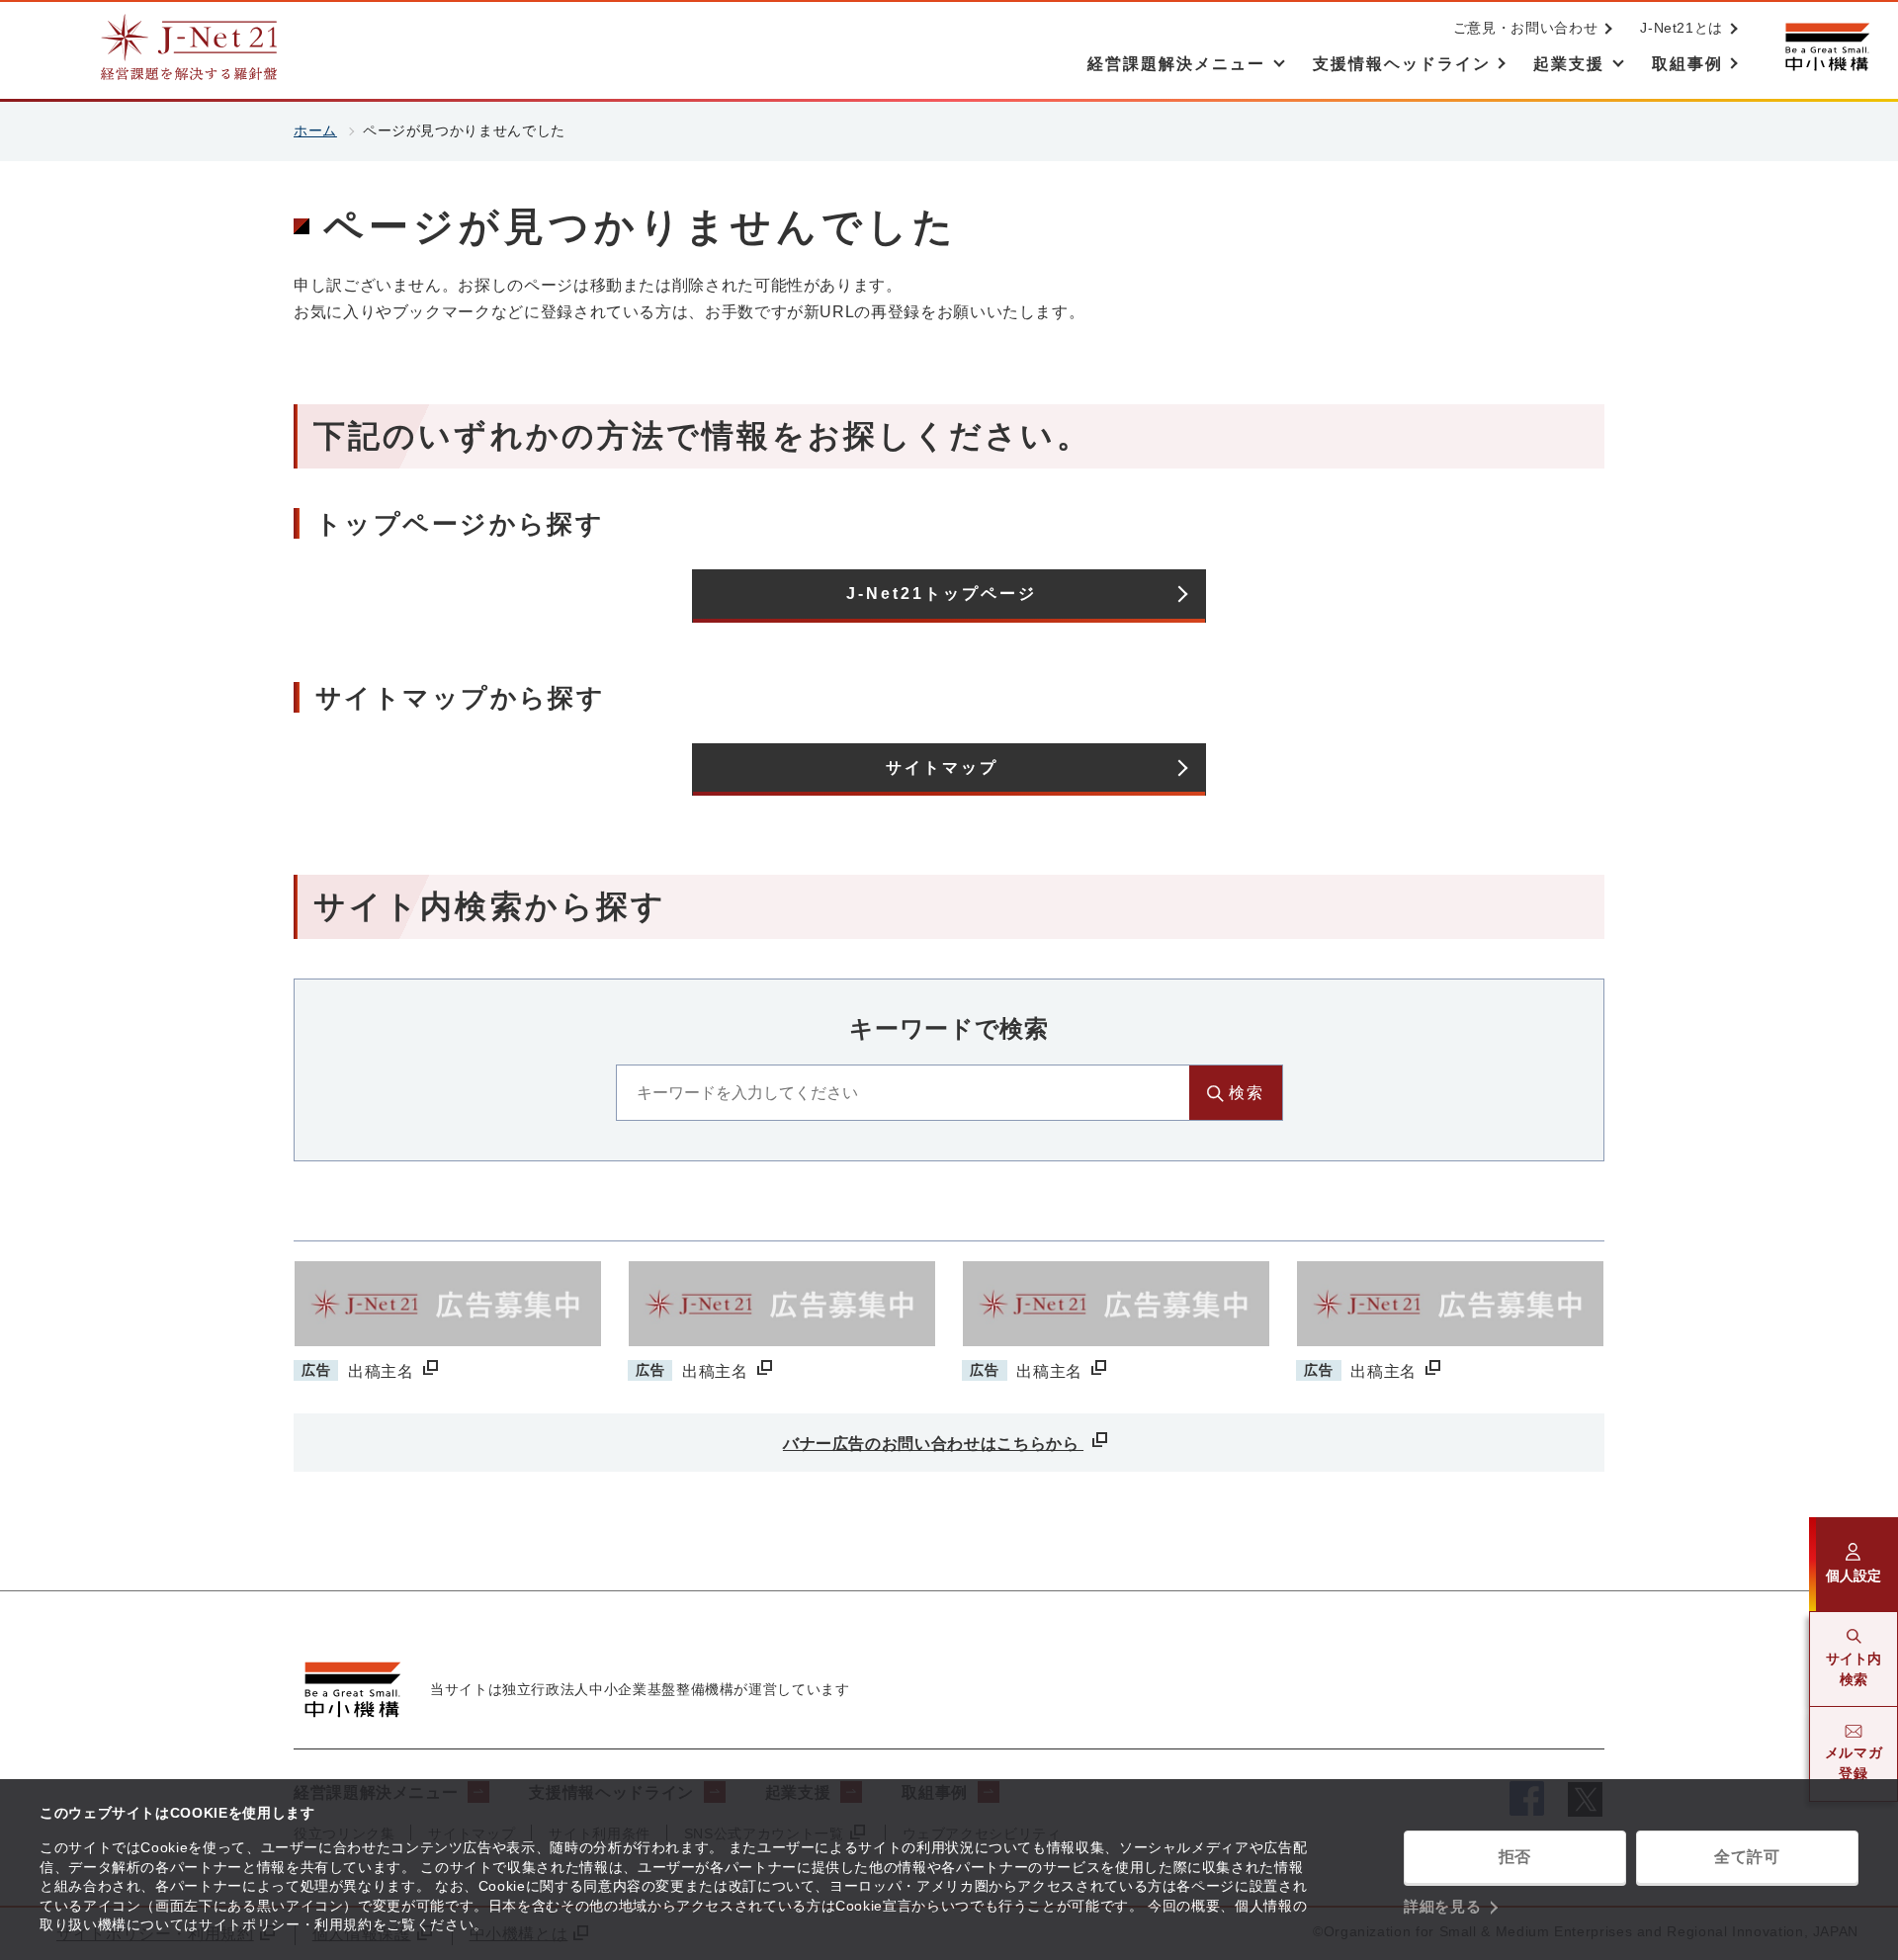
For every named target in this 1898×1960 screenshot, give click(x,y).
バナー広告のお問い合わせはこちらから (933, 1444)
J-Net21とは (1682, 28)
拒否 (1515, 1857)
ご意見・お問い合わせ (1525, 28)
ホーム (315, 130)
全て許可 (1747, 1857)
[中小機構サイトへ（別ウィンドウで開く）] (1827, 47)
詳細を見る (1442, 1906)
